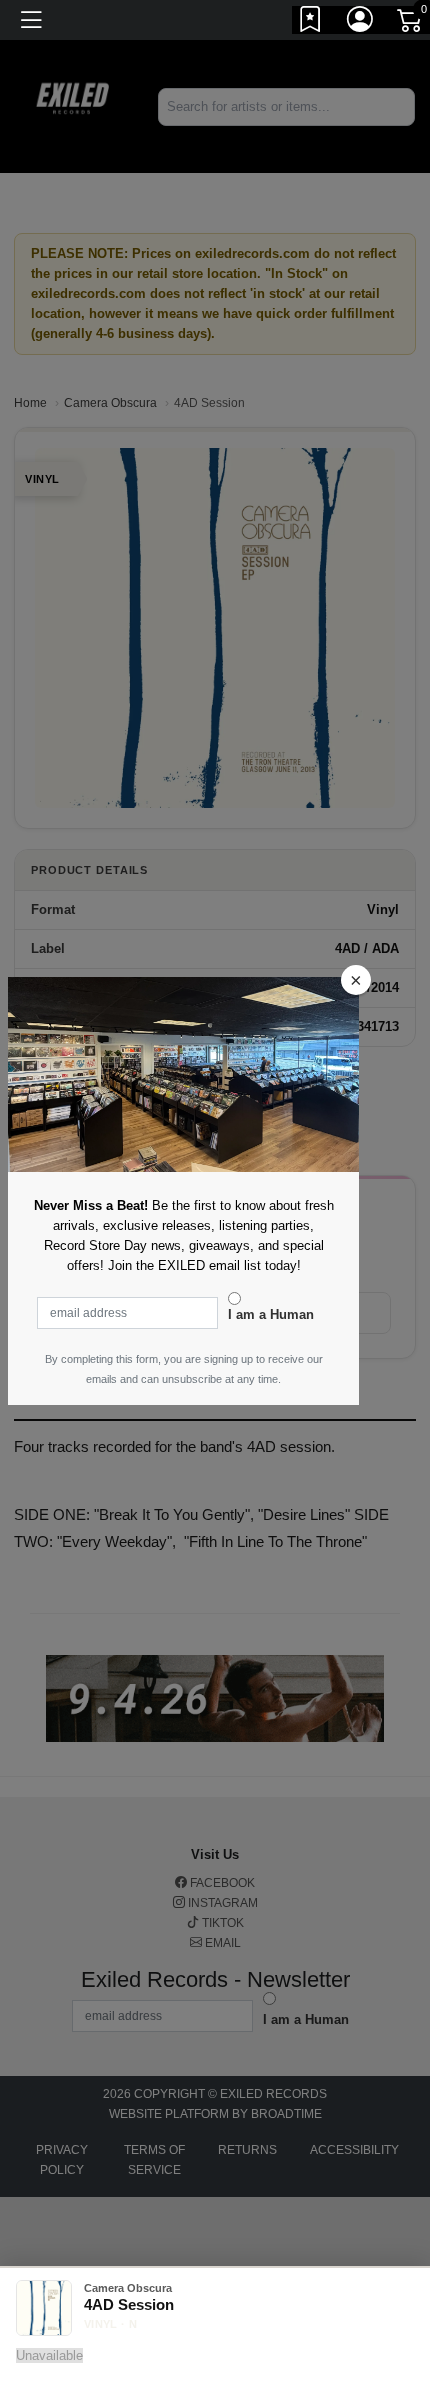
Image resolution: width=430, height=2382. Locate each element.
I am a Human (271, 1314)
